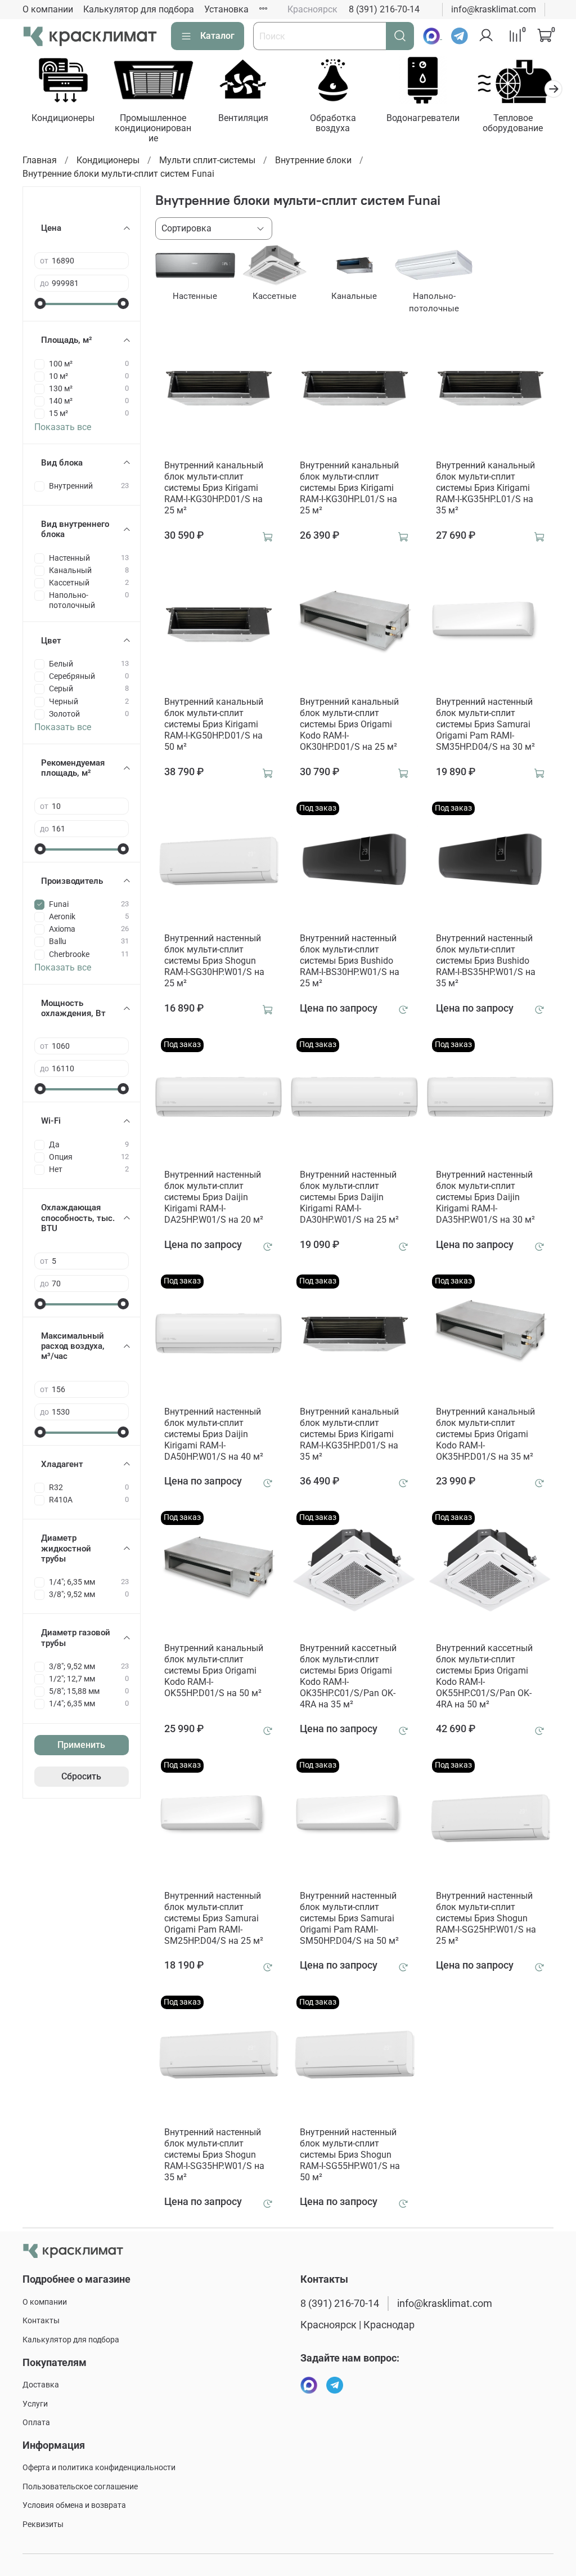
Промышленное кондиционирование (153, 128)
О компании (48, 9)
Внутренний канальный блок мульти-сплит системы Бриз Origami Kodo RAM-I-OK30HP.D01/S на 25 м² (349, 724)
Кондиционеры (63, 118)
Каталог (217, 36)
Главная (40, 160)
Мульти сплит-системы (207, 160)
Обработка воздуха (333, 123)
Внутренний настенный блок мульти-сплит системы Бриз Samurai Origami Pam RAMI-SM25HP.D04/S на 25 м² (214, 1918)
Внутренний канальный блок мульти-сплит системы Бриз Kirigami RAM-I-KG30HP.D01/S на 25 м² (214, 488)
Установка (226, 9)
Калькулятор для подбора (139, 9)
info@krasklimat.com (494, 9)
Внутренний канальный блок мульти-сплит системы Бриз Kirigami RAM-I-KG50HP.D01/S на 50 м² (214, 724)
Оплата (36, 2423)
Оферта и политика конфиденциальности (99, 2468)
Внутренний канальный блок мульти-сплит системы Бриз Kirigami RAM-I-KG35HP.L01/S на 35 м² (485, 488)
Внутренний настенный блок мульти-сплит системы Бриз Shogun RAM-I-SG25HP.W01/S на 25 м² (486, 1918)
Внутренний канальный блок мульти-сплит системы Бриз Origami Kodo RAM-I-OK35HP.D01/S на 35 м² (485, 1434)
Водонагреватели (423, 118)
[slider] (40, 303)
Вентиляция (243, 118)
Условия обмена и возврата (74, 2505)
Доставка (41, 2385)
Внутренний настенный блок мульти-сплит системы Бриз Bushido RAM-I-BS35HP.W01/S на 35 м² (486, 961)
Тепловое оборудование (513, 123)
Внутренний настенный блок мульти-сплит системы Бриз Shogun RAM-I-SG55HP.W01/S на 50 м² (350, 2155)
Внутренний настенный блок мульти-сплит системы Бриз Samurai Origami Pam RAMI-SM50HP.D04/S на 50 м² (349, 1918)
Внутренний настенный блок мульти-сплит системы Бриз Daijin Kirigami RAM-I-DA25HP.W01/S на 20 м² (214, 1197)
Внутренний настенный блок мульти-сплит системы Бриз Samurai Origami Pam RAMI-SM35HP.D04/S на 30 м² (485, 724)
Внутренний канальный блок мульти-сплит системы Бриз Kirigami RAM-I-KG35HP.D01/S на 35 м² (349, 1434)
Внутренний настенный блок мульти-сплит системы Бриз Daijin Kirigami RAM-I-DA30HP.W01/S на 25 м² (349, 1197)
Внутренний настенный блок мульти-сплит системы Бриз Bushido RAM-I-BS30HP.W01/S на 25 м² (350, 961)
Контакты (41, 2321)
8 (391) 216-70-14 (384, 9)
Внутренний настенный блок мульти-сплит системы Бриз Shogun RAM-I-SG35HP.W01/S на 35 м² (214, 2155)
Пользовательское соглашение (80, 2487)
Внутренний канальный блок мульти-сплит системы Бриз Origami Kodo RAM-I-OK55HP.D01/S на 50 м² (214, 1671)
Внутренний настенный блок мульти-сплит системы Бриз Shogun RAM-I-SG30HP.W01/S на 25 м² (214, 961)
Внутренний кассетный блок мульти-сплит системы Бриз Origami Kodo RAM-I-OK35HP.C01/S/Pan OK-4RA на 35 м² (348, 1676)
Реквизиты (43, 2524)
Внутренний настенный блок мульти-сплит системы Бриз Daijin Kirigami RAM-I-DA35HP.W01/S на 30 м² (485, 1197)
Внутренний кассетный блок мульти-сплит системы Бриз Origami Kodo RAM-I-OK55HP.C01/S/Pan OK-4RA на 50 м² (484, 1676)
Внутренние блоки (313, 160)
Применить (81, 1745)
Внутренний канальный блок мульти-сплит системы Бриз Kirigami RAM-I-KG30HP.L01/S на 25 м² (349, 488)
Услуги (35, 2404)
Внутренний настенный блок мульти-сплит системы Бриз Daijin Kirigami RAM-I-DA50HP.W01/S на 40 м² (214, 1434)
